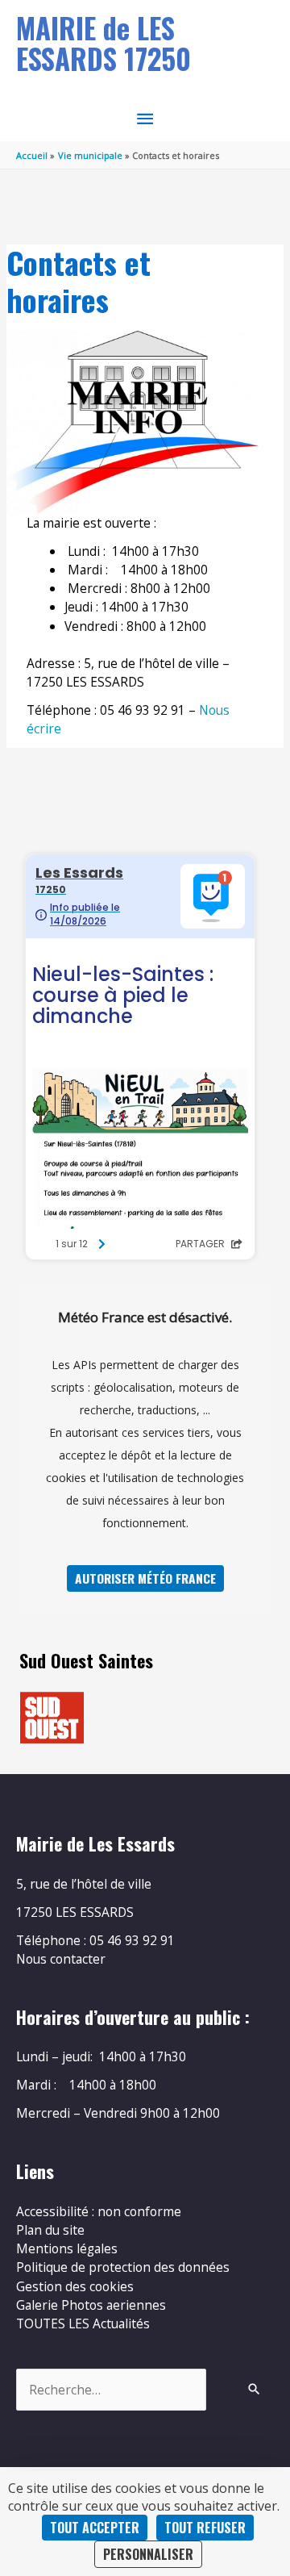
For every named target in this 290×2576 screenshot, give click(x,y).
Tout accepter (95, 2528)
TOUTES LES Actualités (83, 2323)
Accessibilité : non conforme (99, 2211)
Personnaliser (148, 2554)
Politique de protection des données (123, 2267)
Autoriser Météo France (145, 1578)
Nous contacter (61, 1959)
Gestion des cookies (75, 2286)
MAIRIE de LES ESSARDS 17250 (104, 43)
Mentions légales (67, 2248)
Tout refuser (205, 2528)
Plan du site (50, 2230)
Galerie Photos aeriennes (91, 2305)
